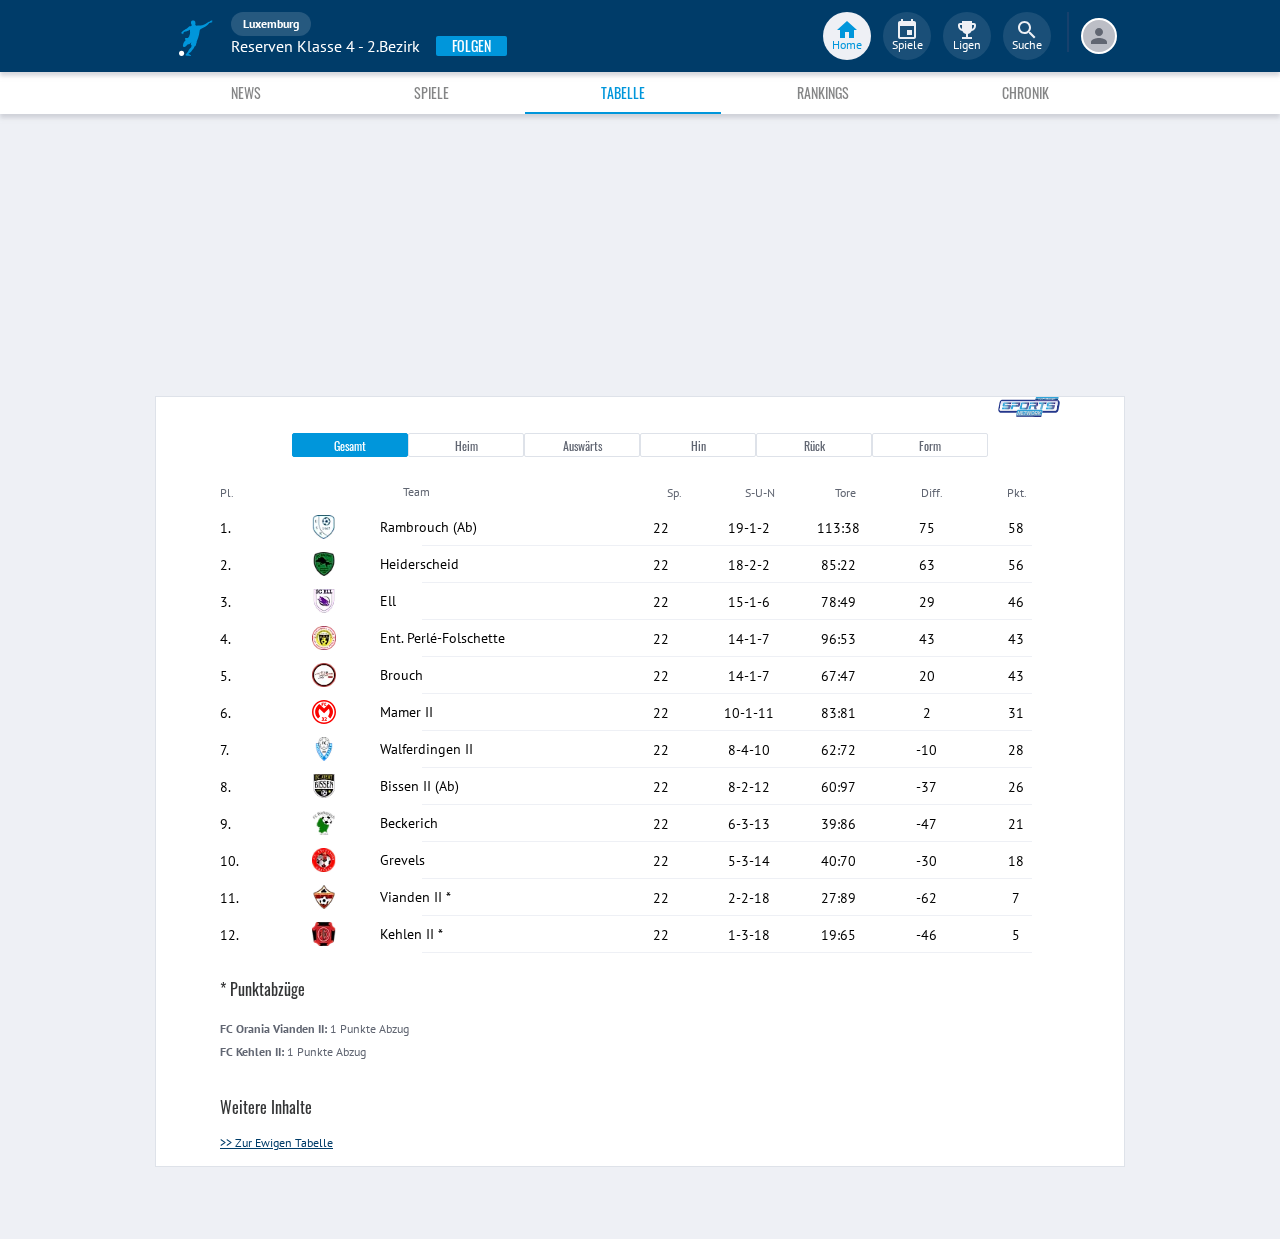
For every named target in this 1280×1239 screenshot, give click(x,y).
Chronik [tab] (1025, 92)
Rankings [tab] (823, 92)
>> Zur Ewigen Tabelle (276, 1142)
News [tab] (246, 92)
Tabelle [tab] (623, 92)
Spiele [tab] (431, 92)
